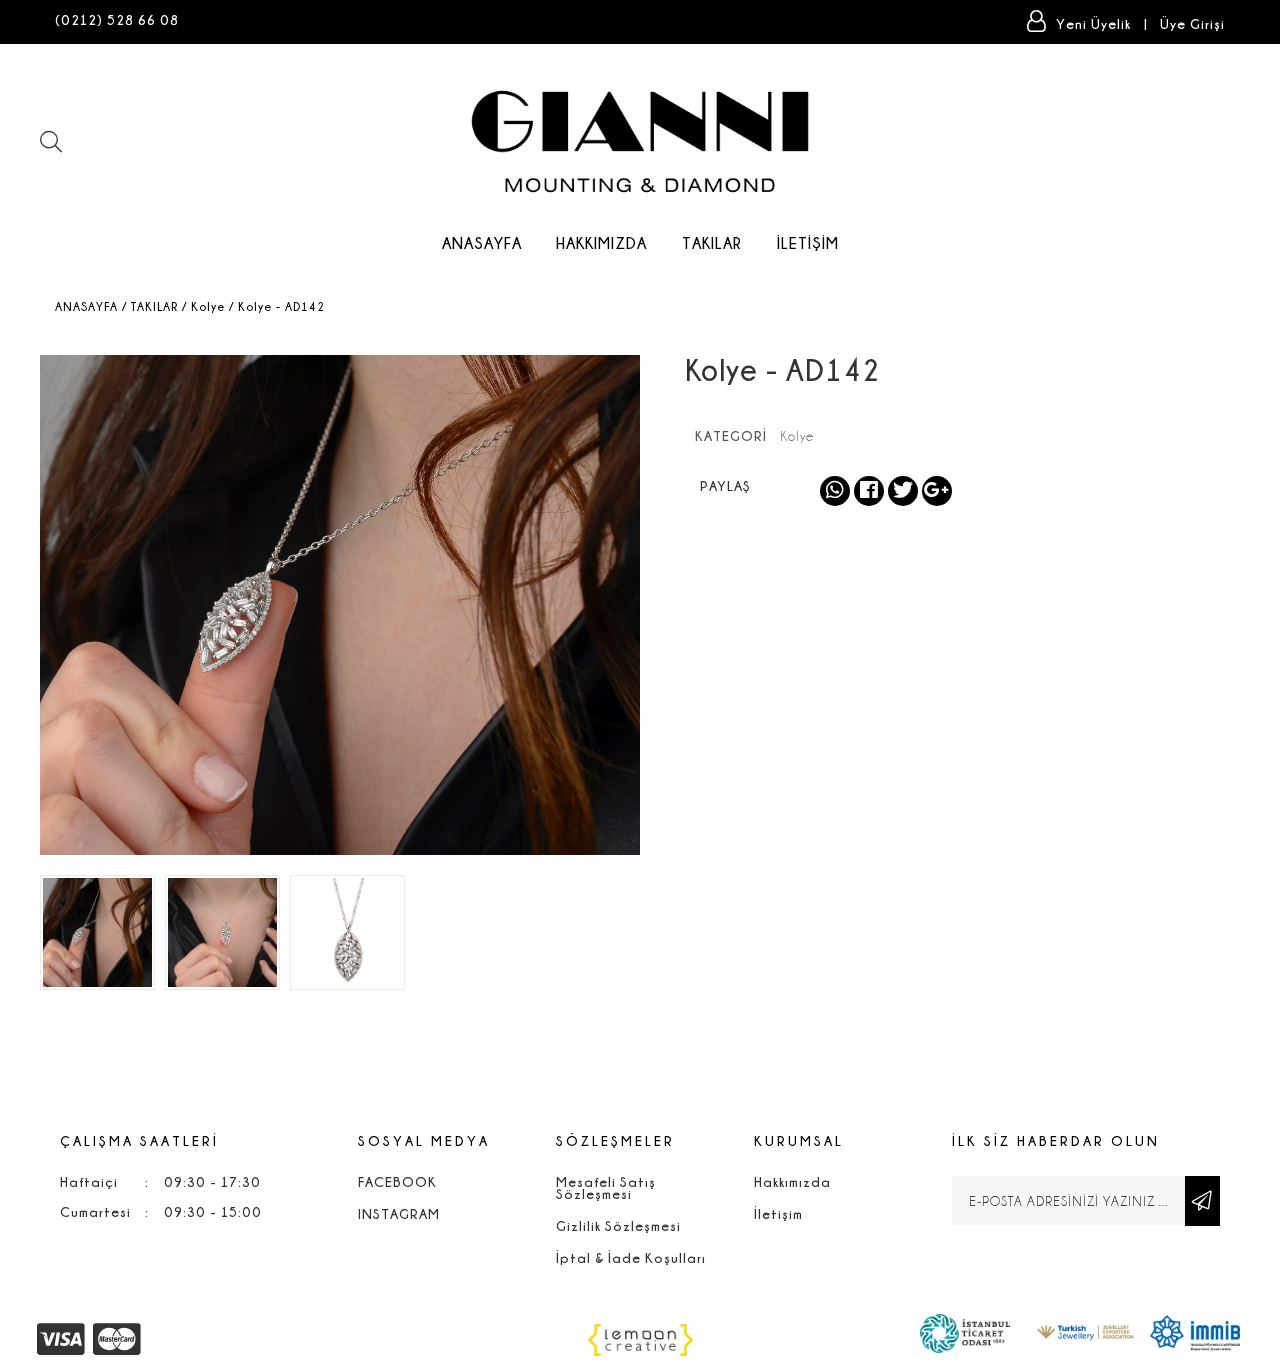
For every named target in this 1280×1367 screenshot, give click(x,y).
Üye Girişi (1192, 23)
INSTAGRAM (399, 1213)
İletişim (808, 243)
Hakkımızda (601, 243)
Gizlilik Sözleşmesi (618, 1225)
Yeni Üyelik (1095, 23)
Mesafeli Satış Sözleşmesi (606, 1187)
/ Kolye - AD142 (277, 306)
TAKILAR (712, 243)
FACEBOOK (397, 1181)
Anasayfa (482, 243)
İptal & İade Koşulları (631, 1257)
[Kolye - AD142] (97, 932)
